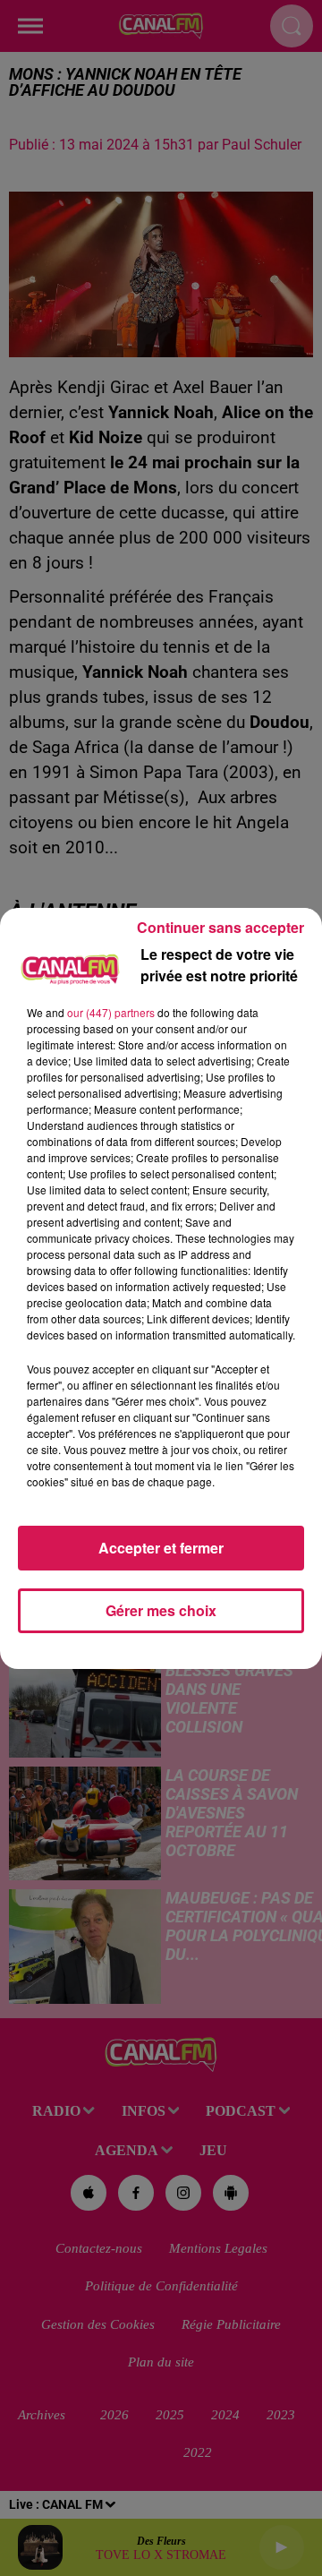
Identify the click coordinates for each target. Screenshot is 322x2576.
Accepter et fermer (161, 1548)
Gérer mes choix (161, 1610)
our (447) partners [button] (111, 1012)
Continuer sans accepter (220, 927)
